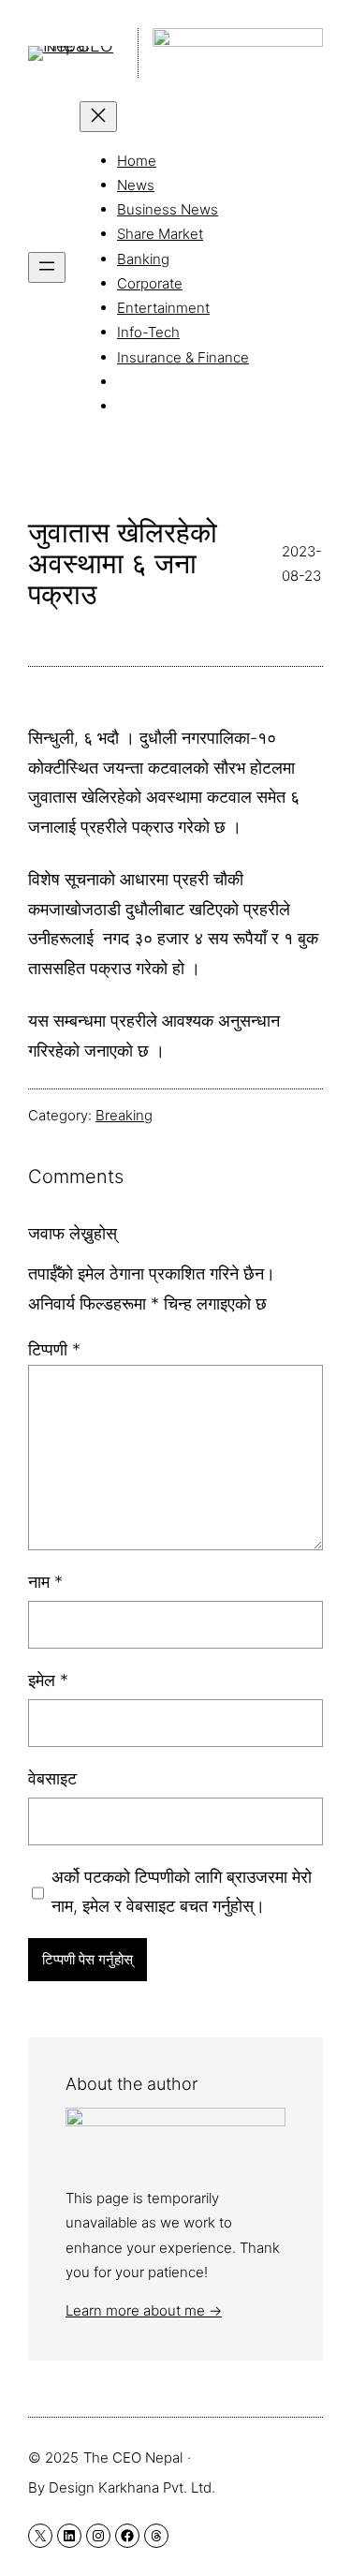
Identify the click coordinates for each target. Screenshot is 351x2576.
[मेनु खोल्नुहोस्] (47, 267)
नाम (45, 1582)
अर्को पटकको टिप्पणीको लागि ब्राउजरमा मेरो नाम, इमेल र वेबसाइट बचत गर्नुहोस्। (182, 1892)
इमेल (48, 1680)
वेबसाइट (52, 1778)
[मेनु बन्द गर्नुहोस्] (98, 117)
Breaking (124, 1115)
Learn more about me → (144, 2310)
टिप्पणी (54, 1349)
